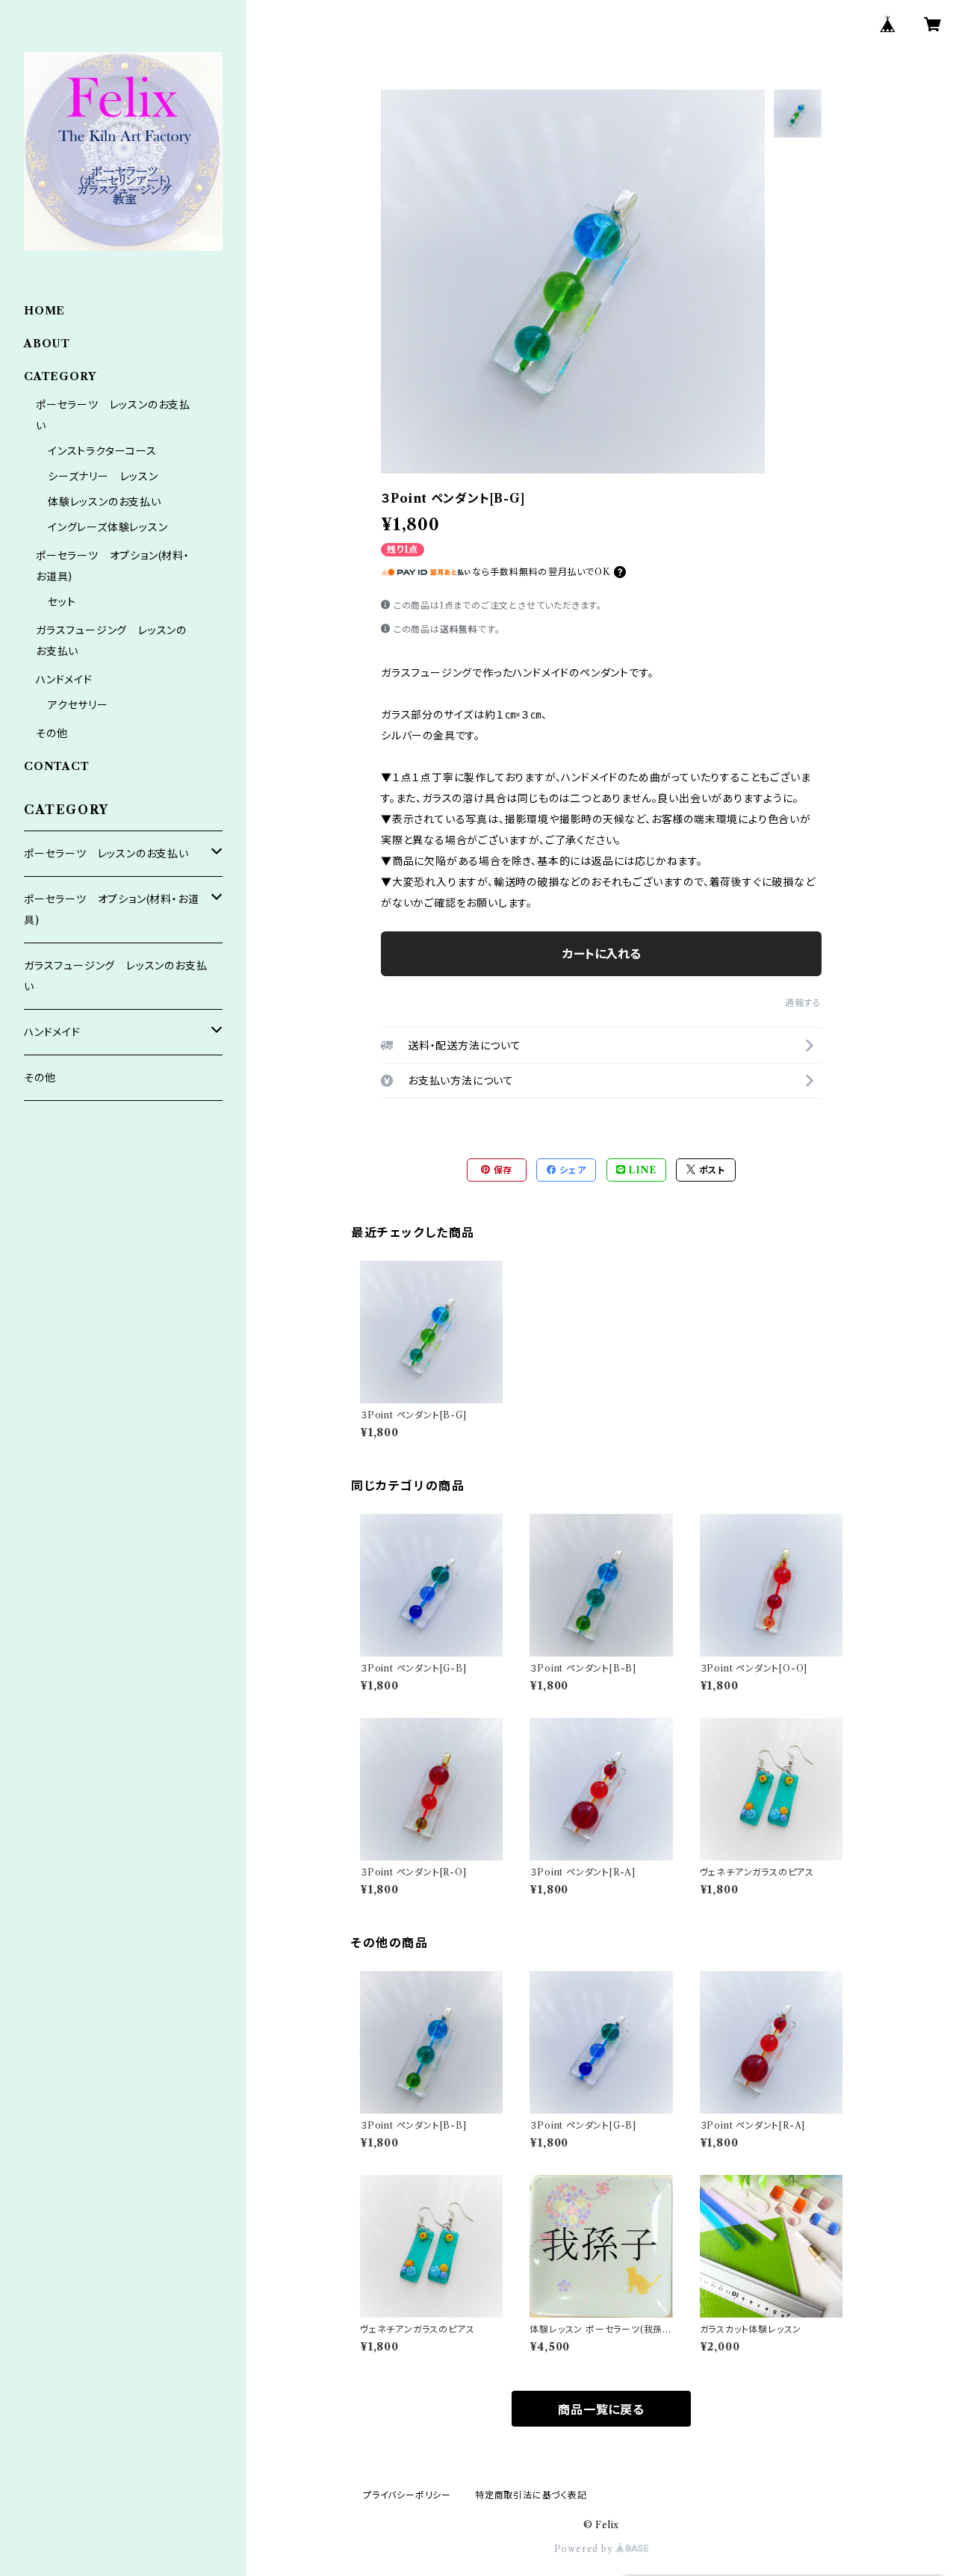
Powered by (585, 2549)
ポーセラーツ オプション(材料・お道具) (111, 910)
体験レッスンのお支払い (105, 502)
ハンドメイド (64, 680)
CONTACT (57, 766)
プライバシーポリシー (407, 2495)
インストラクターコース (102, 451)
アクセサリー (78, 705)
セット (62, 602)
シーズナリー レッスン (103, 477)
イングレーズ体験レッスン (108, 527)
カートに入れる (602, 954)
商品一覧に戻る (601, 2409)
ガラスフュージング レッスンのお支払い (115, 976)
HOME (44, 311)
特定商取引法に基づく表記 (531, 2495)
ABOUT (47, 344)
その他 (52, 733)
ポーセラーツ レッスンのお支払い (106, 854)
